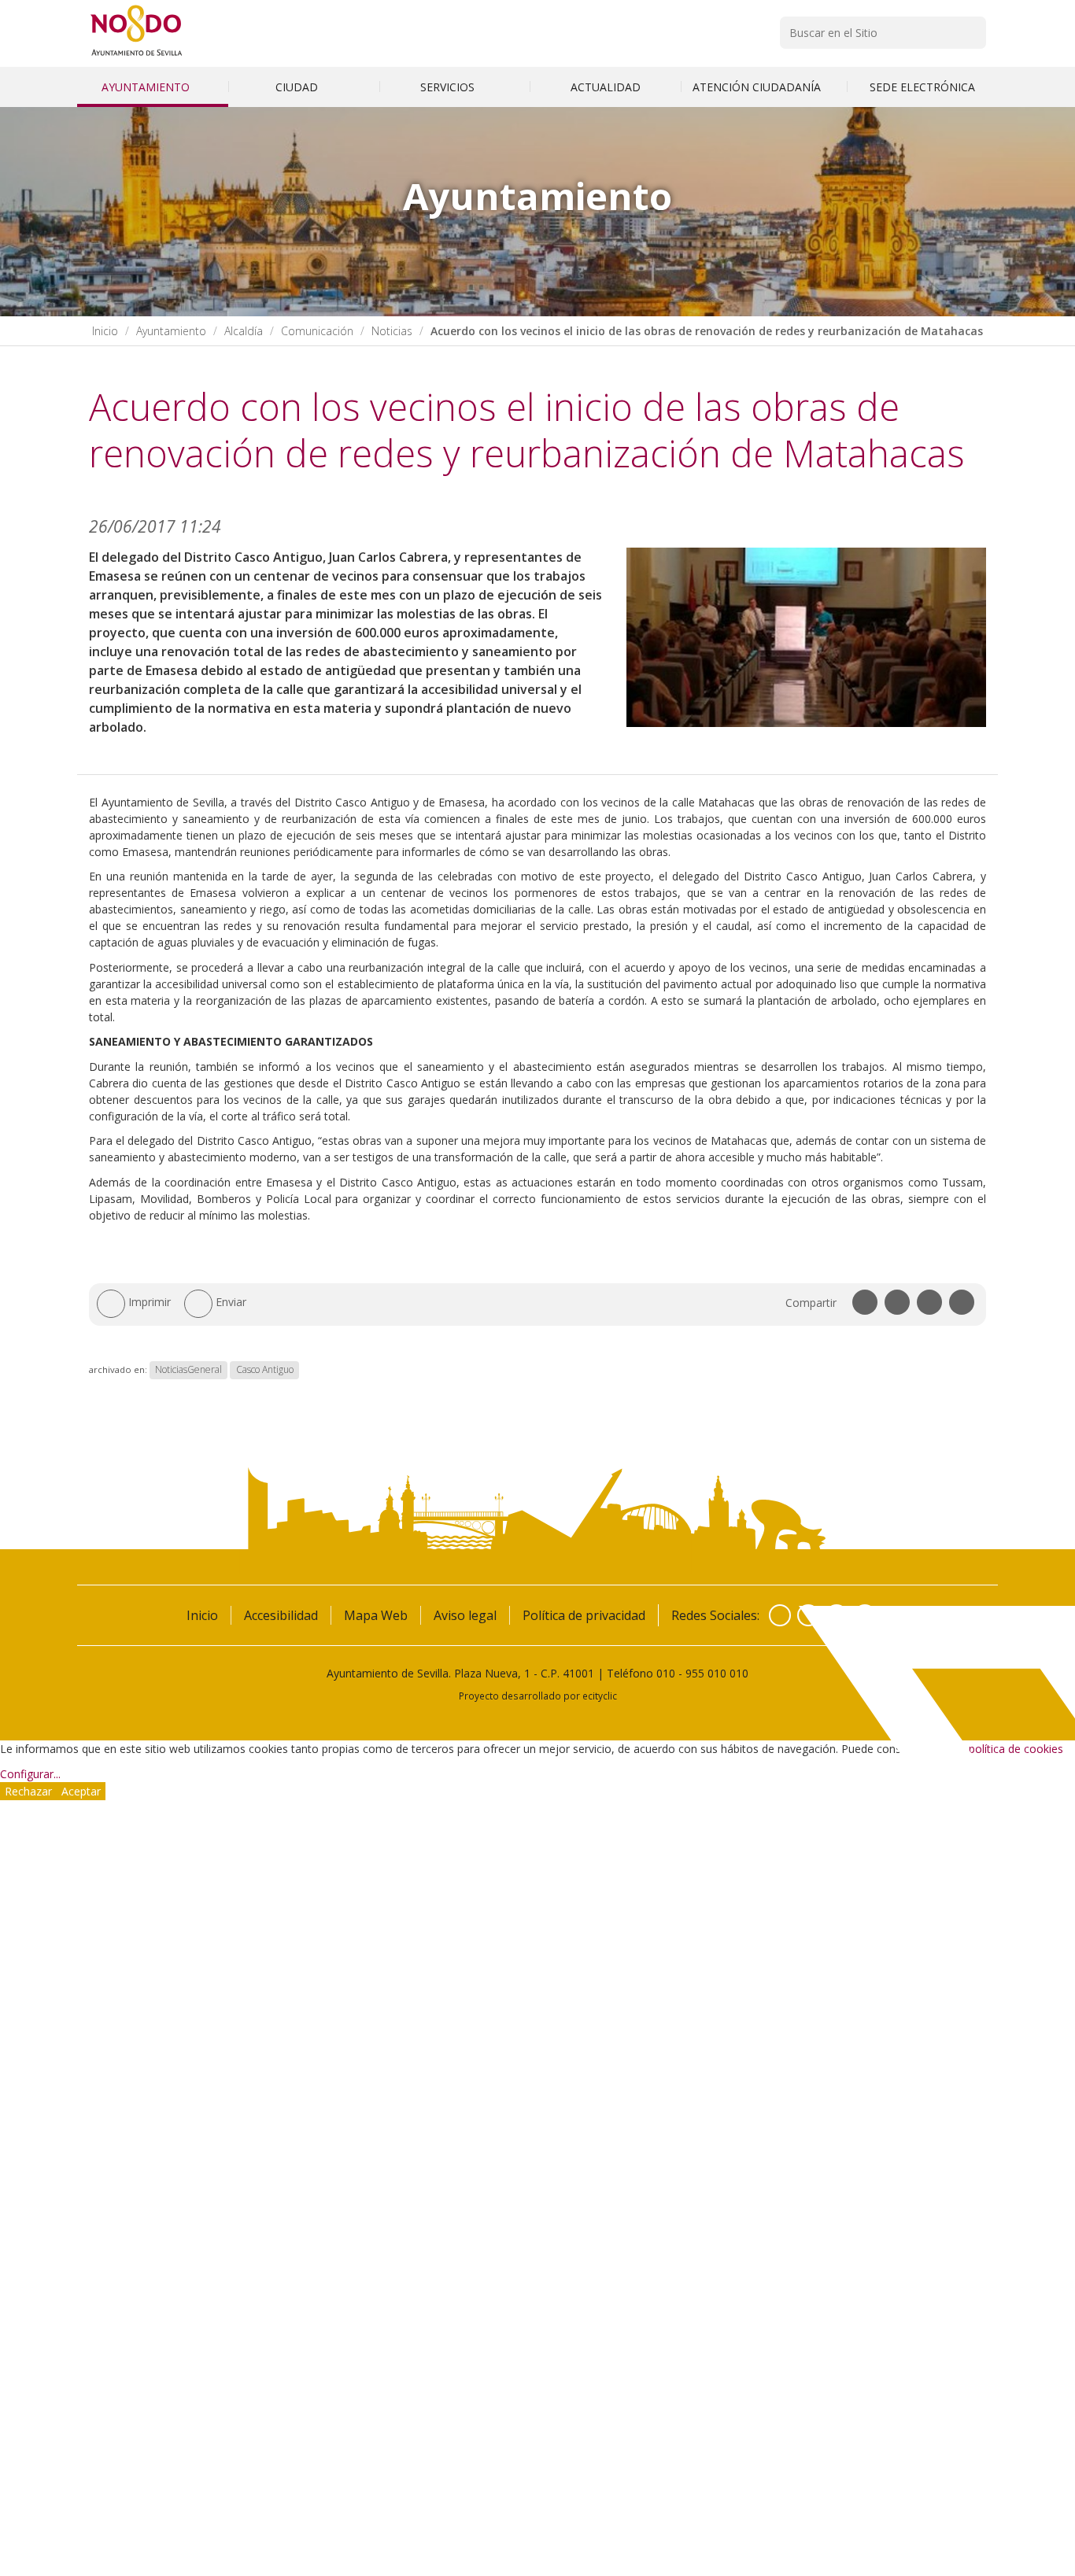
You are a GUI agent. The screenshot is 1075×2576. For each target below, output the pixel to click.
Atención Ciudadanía (758, 87)
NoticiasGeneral (188, 1369)
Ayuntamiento (147, 87)
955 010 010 (717, 1673)
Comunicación (317, 331)
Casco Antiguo (265, 1369)
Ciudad (298, 87)
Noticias (392, 331)
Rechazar (28, 1791)
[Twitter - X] (808, 1615)
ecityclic (600, 1696)
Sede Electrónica (922, 87)
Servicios (449, 87)
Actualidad (606, 87)
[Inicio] (137, 55)
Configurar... (30, 1774)
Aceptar (81, 1791)
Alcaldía (244, 331)
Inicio (105, 331)
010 (666, 1673)
